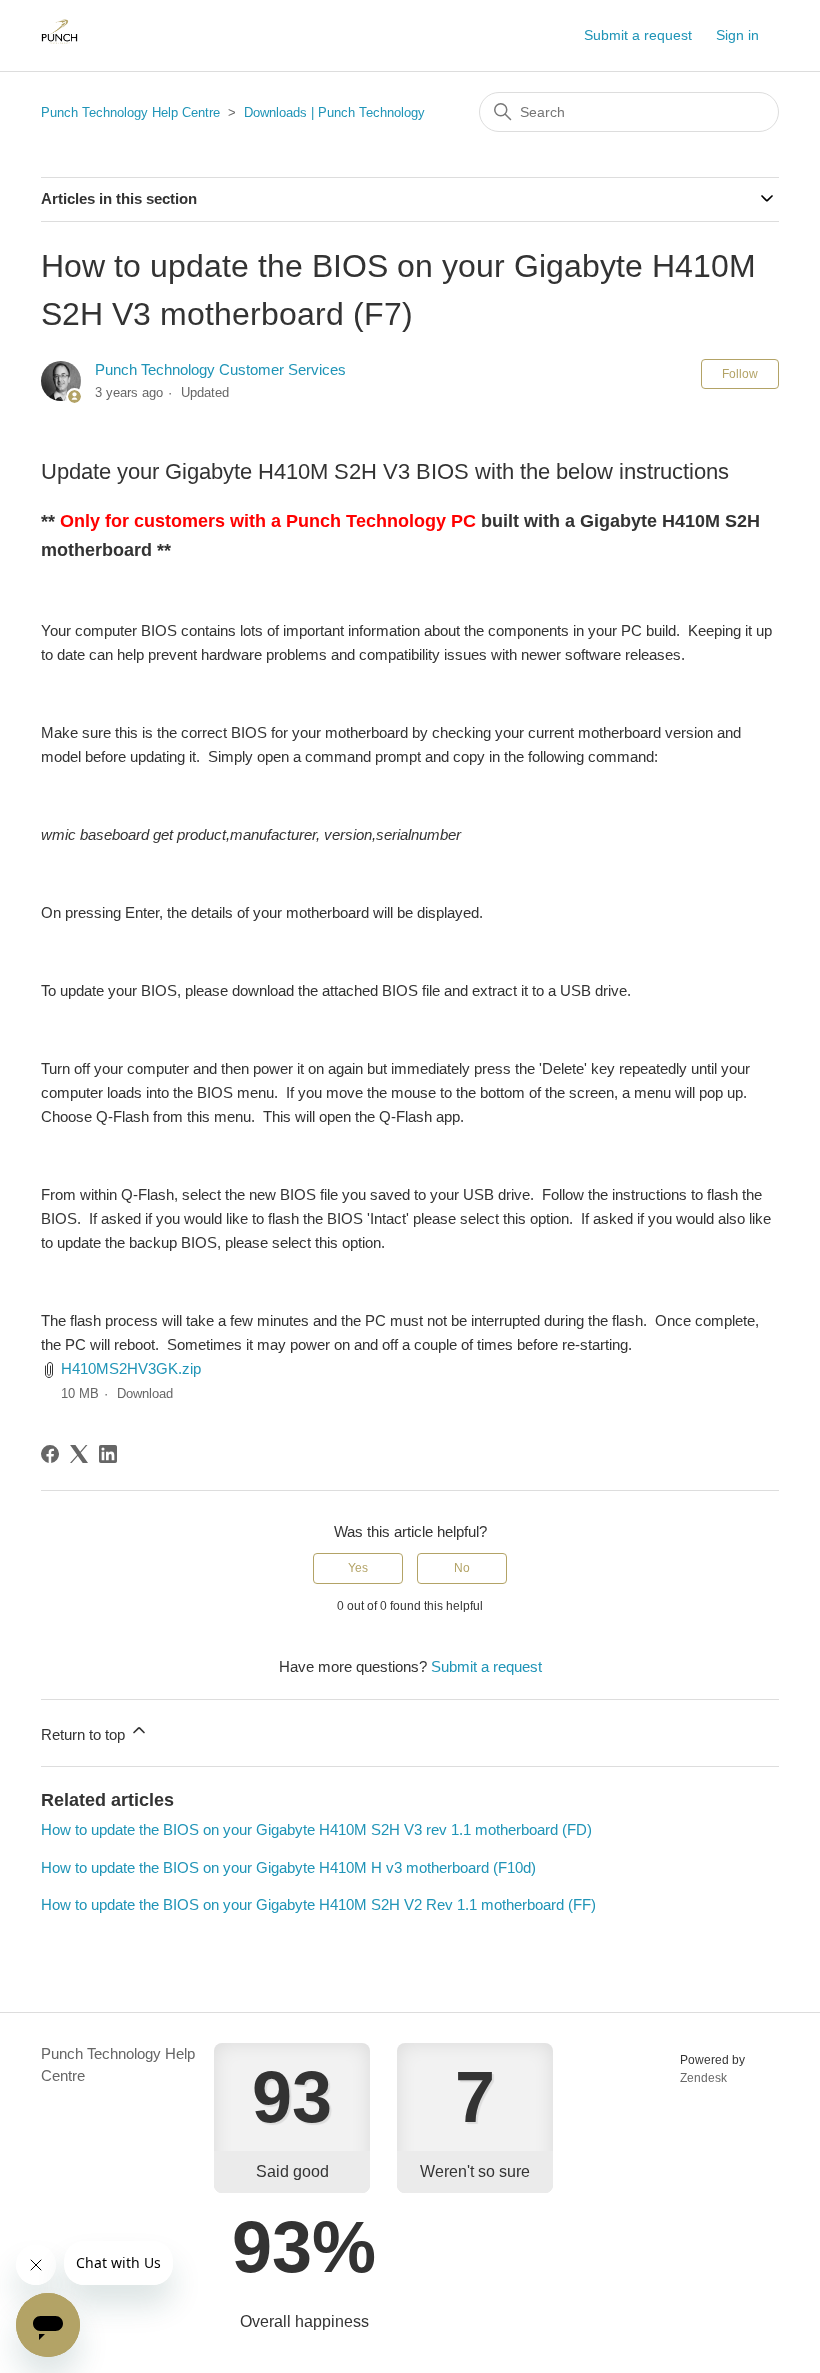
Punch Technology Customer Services (220, 369)
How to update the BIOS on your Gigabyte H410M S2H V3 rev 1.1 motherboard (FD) (316, 1829)
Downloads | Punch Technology (334, 112)
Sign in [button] (737, 35)
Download (145, 1393)
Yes (358, 1568)
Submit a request (638, 35)
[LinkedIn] (108, 1454)
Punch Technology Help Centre (130, 112)
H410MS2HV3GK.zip (131, 1368)
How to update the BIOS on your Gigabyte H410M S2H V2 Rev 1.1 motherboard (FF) (318, 1904)
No (462, 1568)
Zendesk (703, 2078)
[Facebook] (50, 1454)
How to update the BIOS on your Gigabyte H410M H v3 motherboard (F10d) (288, 1867)
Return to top (85, 1734)
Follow (740, 374)
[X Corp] (79, 1454)
